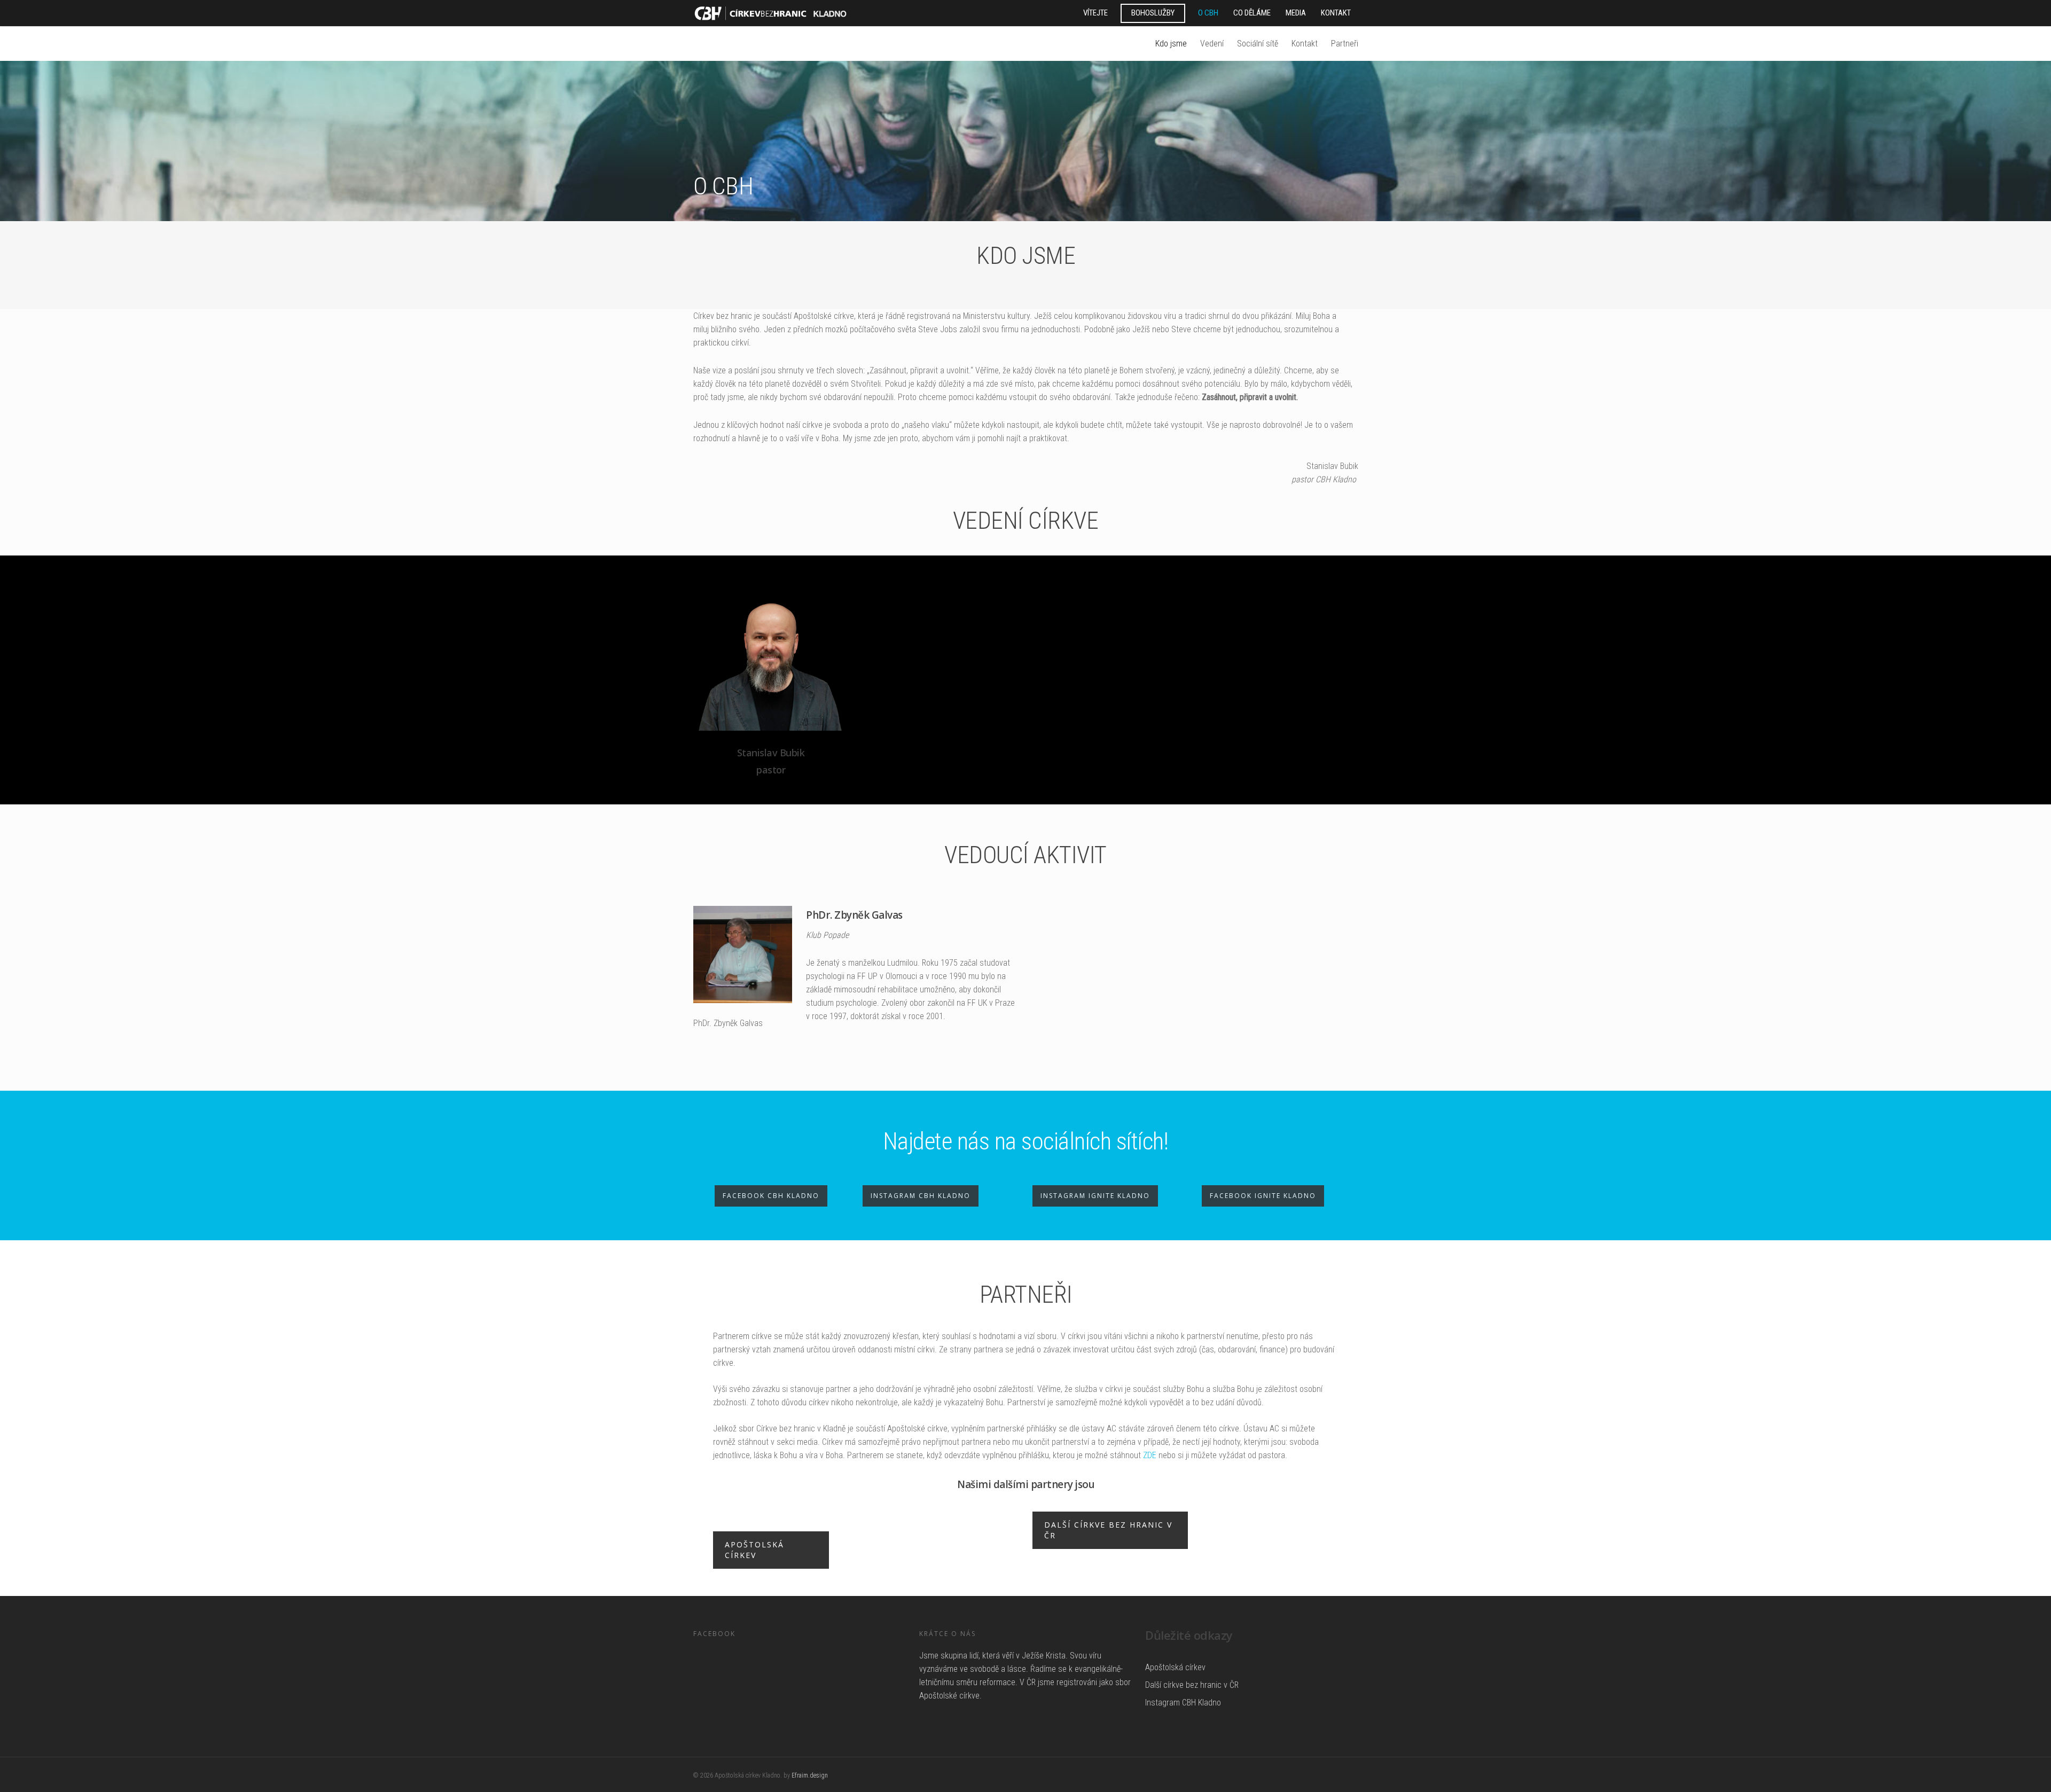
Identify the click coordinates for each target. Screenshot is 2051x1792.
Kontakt (1336, 13)
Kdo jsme (1171, 44)
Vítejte (1095, 13)
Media (1296, 13)
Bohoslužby (1153, 13)
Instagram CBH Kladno (1183, 1703)
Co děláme (1252, 13)
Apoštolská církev (1175, 1667)
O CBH (1208, 13)
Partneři (1345, 44)
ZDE (1150, 1455)
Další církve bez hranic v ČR (1192, 1685)
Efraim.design (810, 1775)
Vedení (1212, 44)
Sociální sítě (1258, 44)
